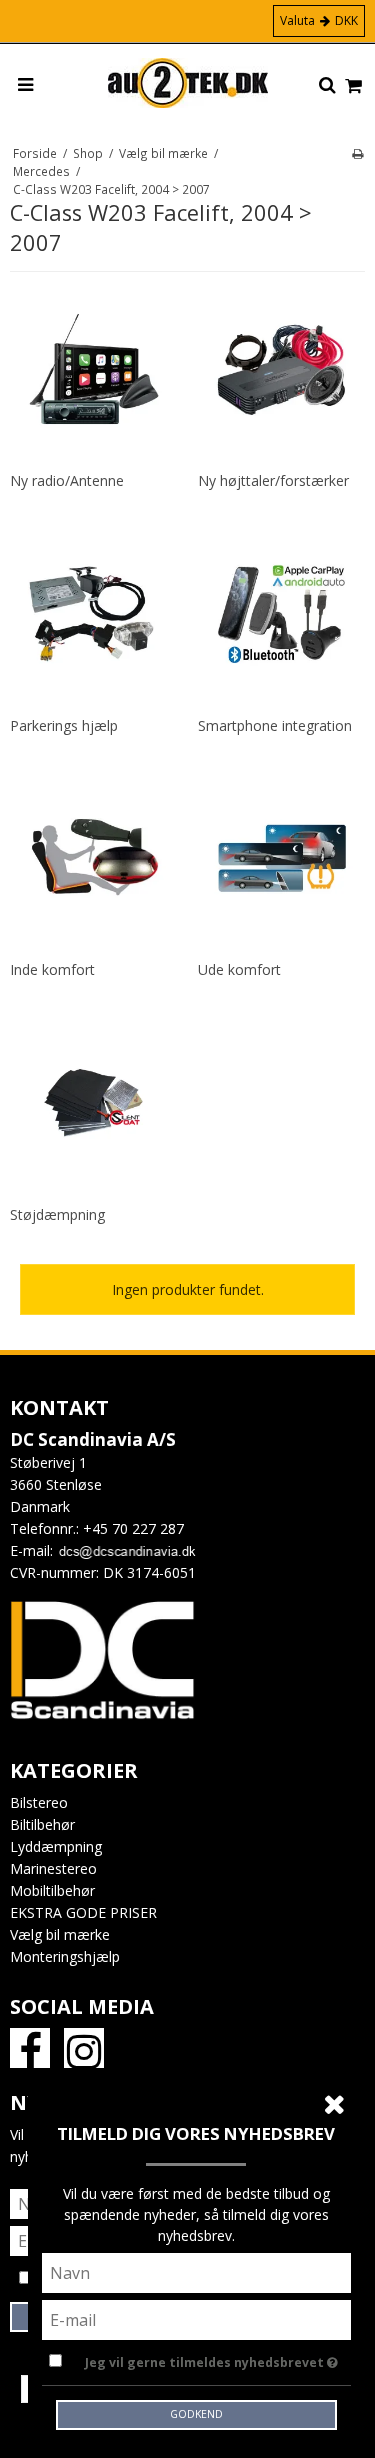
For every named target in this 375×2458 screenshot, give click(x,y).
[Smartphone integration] (282, 614)
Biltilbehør (42, 1824)
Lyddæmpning (56, 1846)
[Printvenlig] (357, 153)
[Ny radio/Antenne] (94, 370)
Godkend (196, 2414)
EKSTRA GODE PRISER (83, 1912)
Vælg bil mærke (60, 1934)
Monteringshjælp (65, 1956)
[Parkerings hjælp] (94, 614)
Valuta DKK (319, 20)
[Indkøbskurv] (353, 86)
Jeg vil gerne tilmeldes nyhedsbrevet (206, 2359)
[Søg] (327, 86)
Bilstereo (39, 1802)
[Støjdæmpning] (94, 1104)
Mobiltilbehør (52, 1890)
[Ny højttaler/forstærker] (282, 370)
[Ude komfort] (282, 859)
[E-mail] (197, 2318)
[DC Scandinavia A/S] (188, 83)
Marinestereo (53, 1868)
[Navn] (197, 2271)
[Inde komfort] (94, 859)
